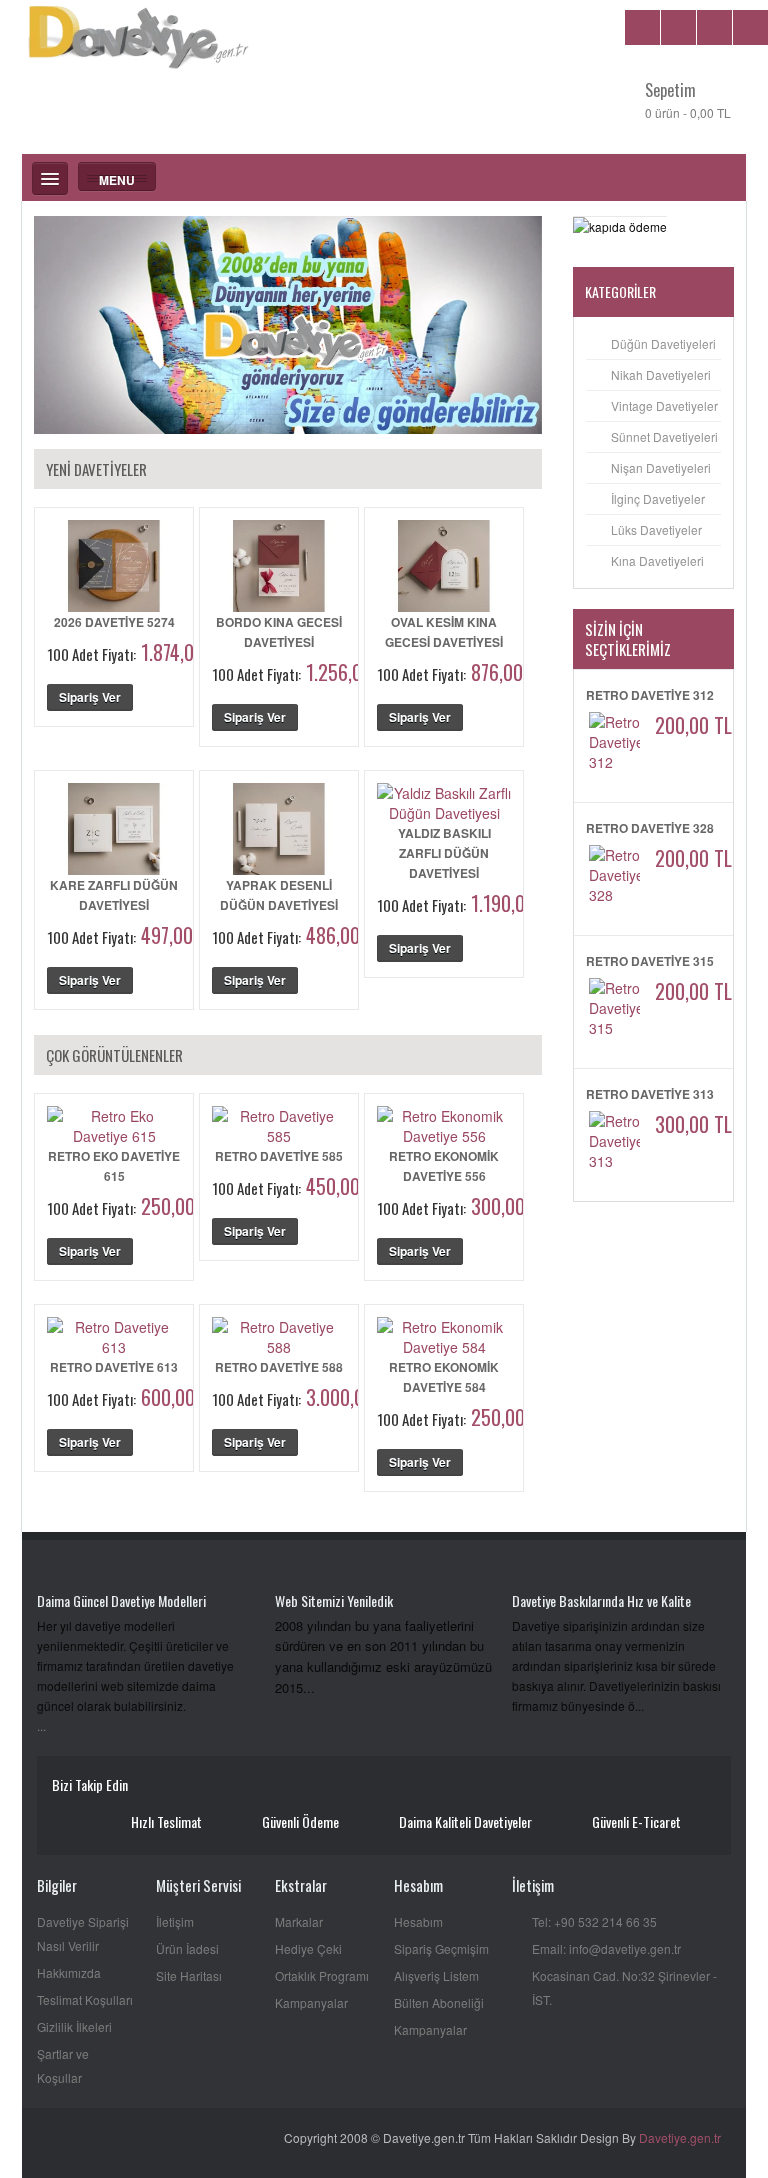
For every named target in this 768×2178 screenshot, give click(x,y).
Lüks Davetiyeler (656, 529)
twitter (210, 1787)
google (239, 1787)
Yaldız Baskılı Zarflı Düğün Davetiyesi (444, 853)
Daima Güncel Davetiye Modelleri (121, 1600)
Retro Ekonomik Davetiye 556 (444, 1166)
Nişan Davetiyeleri (661, 467)
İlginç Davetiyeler (658, 498)
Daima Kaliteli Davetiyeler (465, 1821)
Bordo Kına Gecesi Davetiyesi (279, 632)
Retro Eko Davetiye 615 (114, 1166)
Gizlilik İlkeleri (74, 2026)
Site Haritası (189, 1975)
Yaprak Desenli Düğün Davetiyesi (279, 895)
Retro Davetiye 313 (650, 1094)
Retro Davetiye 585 (279, 1156)
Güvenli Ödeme (300, 1821)
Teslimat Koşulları (85, 1999)
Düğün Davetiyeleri (663, 343)
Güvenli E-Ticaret (636, 1821)
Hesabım (418, 1921)
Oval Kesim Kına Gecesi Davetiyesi (444, 632)
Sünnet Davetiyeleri (664, 436)
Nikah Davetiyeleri (661, 374)
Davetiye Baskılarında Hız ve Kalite (601, 1600)
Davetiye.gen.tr (680, 2137)
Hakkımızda (69, 1972)
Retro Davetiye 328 (650, 828)
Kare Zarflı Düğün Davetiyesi (114, 895)
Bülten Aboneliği (439, 2002)
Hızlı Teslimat (166, 1821)
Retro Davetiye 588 (279, 1367)
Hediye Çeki (308, 1948)
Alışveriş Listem (436, 1975)
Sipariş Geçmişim (441, 1948)
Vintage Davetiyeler (664, 405)
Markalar (299, 1921)
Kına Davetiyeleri (657, 560)
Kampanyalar (311, 2002)
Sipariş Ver (90, 697)
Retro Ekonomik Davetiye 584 (444, 1377)
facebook (181, 1787)
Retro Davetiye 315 (650, 961)
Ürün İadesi (187, 1948)
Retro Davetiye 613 (114, 1367)
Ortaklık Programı (322, 1975)
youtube (152, 1787)
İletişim (175, 1921)
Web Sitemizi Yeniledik (334, 1600)
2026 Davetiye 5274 (114, 622)
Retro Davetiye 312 (650, 695)
